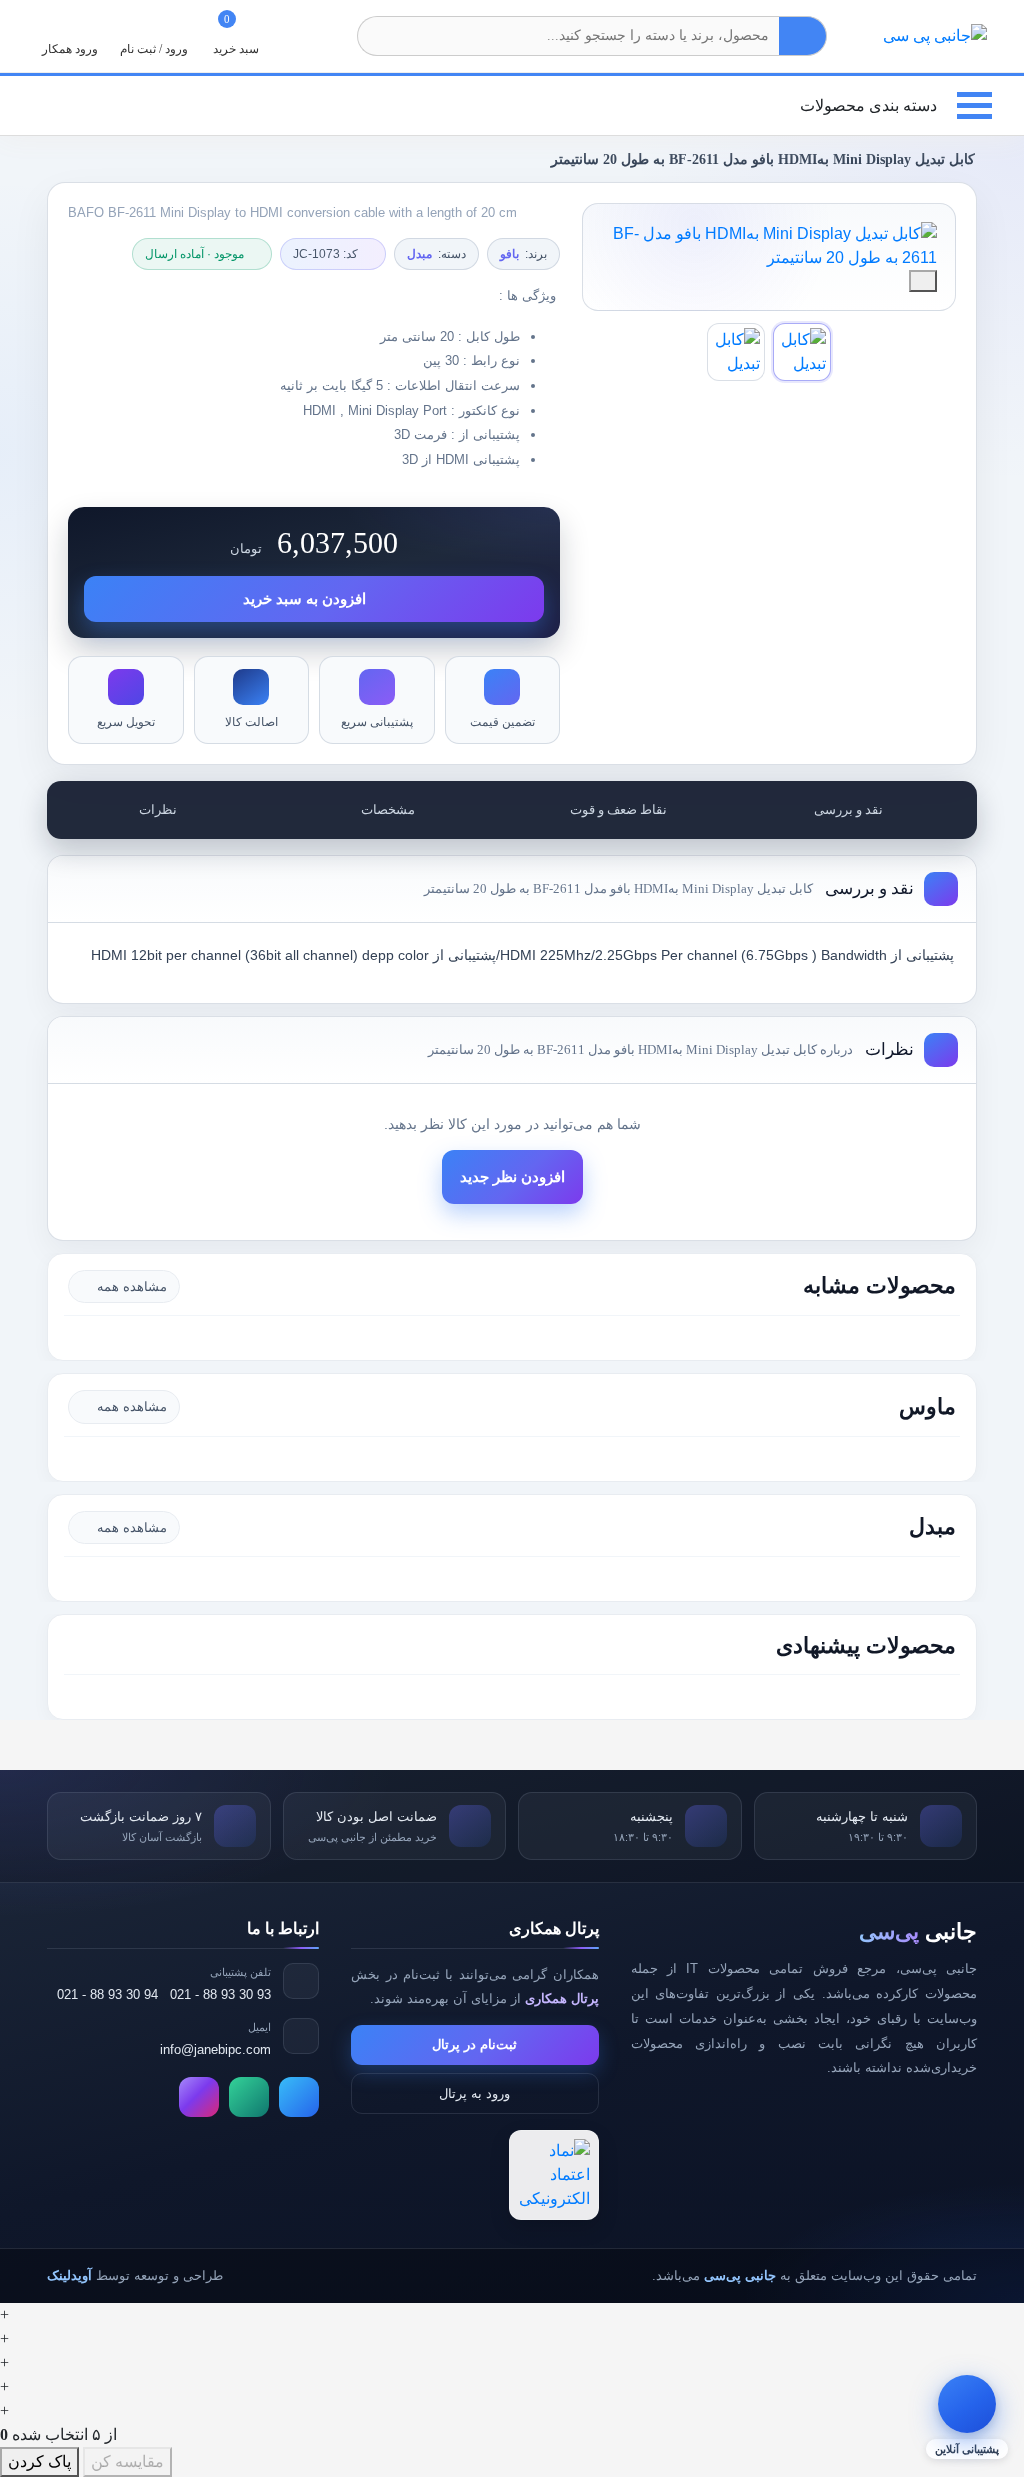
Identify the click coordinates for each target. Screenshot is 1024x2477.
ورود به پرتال (474, 2093)
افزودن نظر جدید (512, 1177)
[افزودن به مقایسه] (923, 281)
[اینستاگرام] (199, 2097)
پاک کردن (39, 2461)
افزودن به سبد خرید (304, 599)
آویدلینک (69, 2275)
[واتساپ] (249, 2097)
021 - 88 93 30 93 (220, 1994)
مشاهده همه (132, 1286)
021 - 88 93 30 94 (107, 1994)
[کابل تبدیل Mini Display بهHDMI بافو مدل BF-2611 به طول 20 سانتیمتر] (769, 246)
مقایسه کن (127, 2461)
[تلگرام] (299, 2097)
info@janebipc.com (215, 2049)
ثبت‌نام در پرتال (474, 2044)
